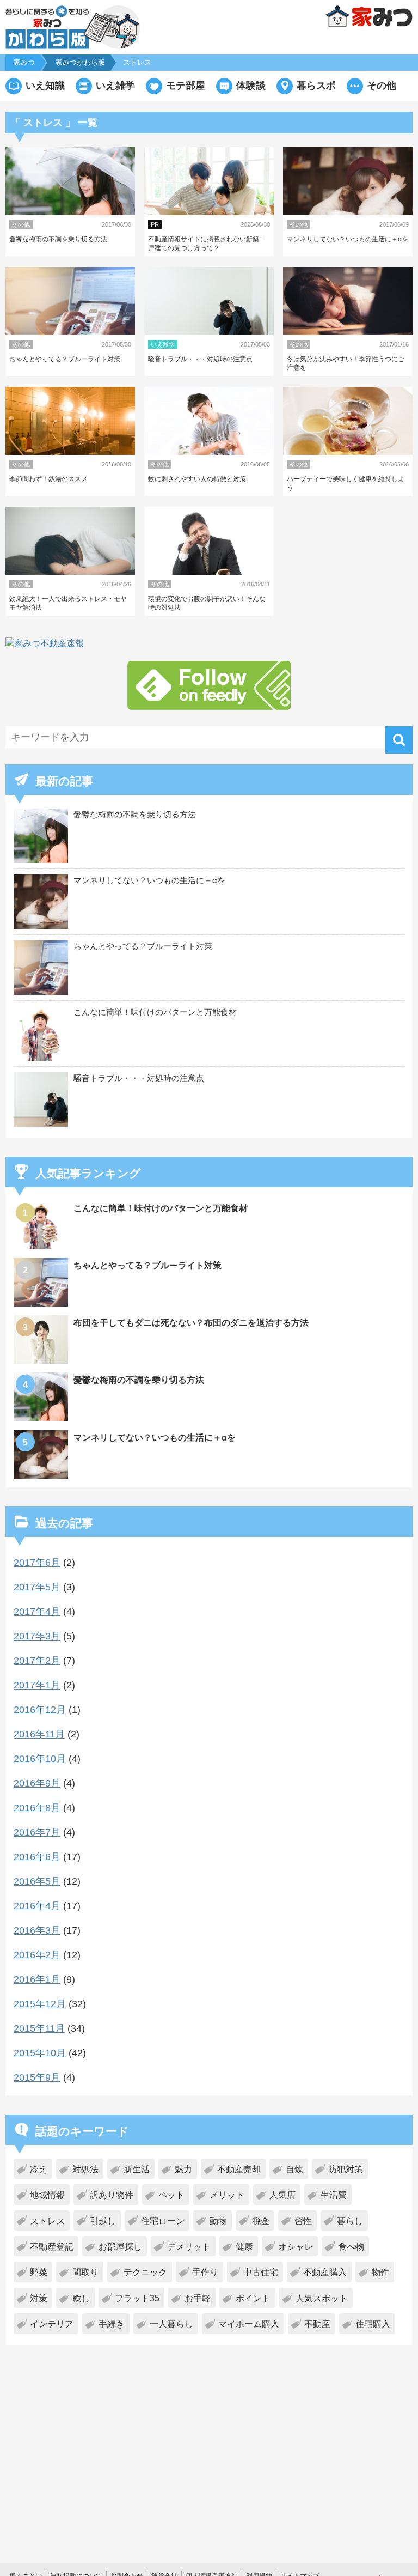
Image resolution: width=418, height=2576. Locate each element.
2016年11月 (39, 1734)
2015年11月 (39, 2028)
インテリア (52, 2324)
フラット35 (137, 2298)
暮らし (350, 2221)
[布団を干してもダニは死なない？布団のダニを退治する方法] (42, 1361)
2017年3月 (37, 1636)
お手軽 (198, 2298)
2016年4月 (37, 1906)
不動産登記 (52, 2247)
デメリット (189, 2247)
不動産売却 (239, 2169)
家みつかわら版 (80, 62)
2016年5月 (37, 1881)
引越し (103, 2221)
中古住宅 (261, 2272)
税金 (261, 2221)
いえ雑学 (115, 86)
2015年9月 (37, 2077)
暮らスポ (316, 86)
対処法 (85, 2169)
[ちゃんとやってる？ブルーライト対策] (42, 1304)
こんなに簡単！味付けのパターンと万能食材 (155, 1012)
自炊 (294, 2169)
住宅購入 (373, 2324)
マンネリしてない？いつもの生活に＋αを (348, 239)
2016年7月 (37, 1832)
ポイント (253, 2298)
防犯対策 (346, 2169)
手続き (112, 2324)
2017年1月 (37, 1685)
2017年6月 (37, 1563)
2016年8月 (37, 1808)
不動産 (317, 2324)
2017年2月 (37, 1661)
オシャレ (296, 2247)
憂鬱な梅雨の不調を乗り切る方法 (58, 239)
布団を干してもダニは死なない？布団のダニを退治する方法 (191, 1323)
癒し (81, 2298)
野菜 (39, 2272)
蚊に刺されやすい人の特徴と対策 (197, 479)
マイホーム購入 (249, 2324)
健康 (244, 2247)
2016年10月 (40, 1759)
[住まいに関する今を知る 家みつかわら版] (73, 27)
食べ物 (351, 2247)
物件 (380, 2272)
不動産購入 (325, 2272)
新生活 (137, 2169)
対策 (39, 2298)
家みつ (24, 62)
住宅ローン (163, 2221)
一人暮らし (171, 2324)
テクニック (145, 2272)
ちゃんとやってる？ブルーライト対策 (65, 359)
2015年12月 (40, 2004)
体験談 (251, 86)
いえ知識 (45, 86)
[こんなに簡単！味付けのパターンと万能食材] (42, 1246)
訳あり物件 (112, 2195)
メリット (227, 2195)
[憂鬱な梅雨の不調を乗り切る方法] (42, 1418)
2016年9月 (37, 1783)
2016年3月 (37, 1930)
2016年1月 (37, 1979)
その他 (382, 86)
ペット (171, 2195)
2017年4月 (37, 1612)
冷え (39, 2169)
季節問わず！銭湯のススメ (48, 479)
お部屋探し (120, 2247)
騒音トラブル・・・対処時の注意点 (200, 359)
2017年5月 (37, 1587)
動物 (218, 2221)
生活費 (334, 2195)
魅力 (183, 2169)
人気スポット (322, 2298)
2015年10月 (40, 2053)
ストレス (47, 2221)
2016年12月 (40, 1710)
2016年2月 (37, 1955)
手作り (205, 2272)
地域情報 (47, 2195)
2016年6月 (37, 1857)
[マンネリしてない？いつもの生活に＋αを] (42, 1476)
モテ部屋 (186, 86)
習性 (303, 2221)
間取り (85, 2272)
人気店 (282, 2195)
